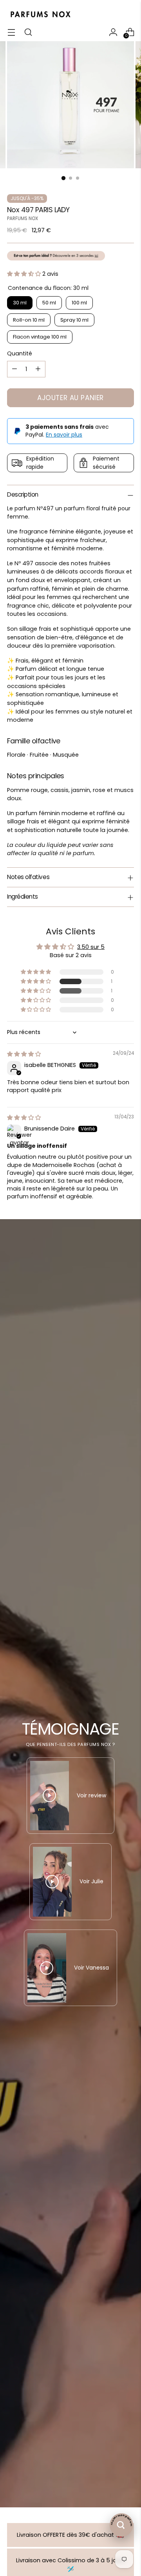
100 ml (79, 303)
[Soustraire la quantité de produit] (14, 369)
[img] (24, 1054)
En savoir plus (64, 435)
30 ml (20, 303)
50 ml (49, 303)
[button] (25, 274)
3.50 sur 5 (91, 947)
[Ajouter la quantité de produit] (38, 369)
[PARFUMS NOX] (40, 15)
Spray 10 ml (74, 320)
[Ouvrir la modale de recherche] (28, 32)
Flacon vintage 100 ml (40, 337)
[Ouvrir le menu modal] (11, 32)
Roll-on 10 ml (29, 320)
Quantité (20, 353)
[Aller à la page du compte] (113, 32)
